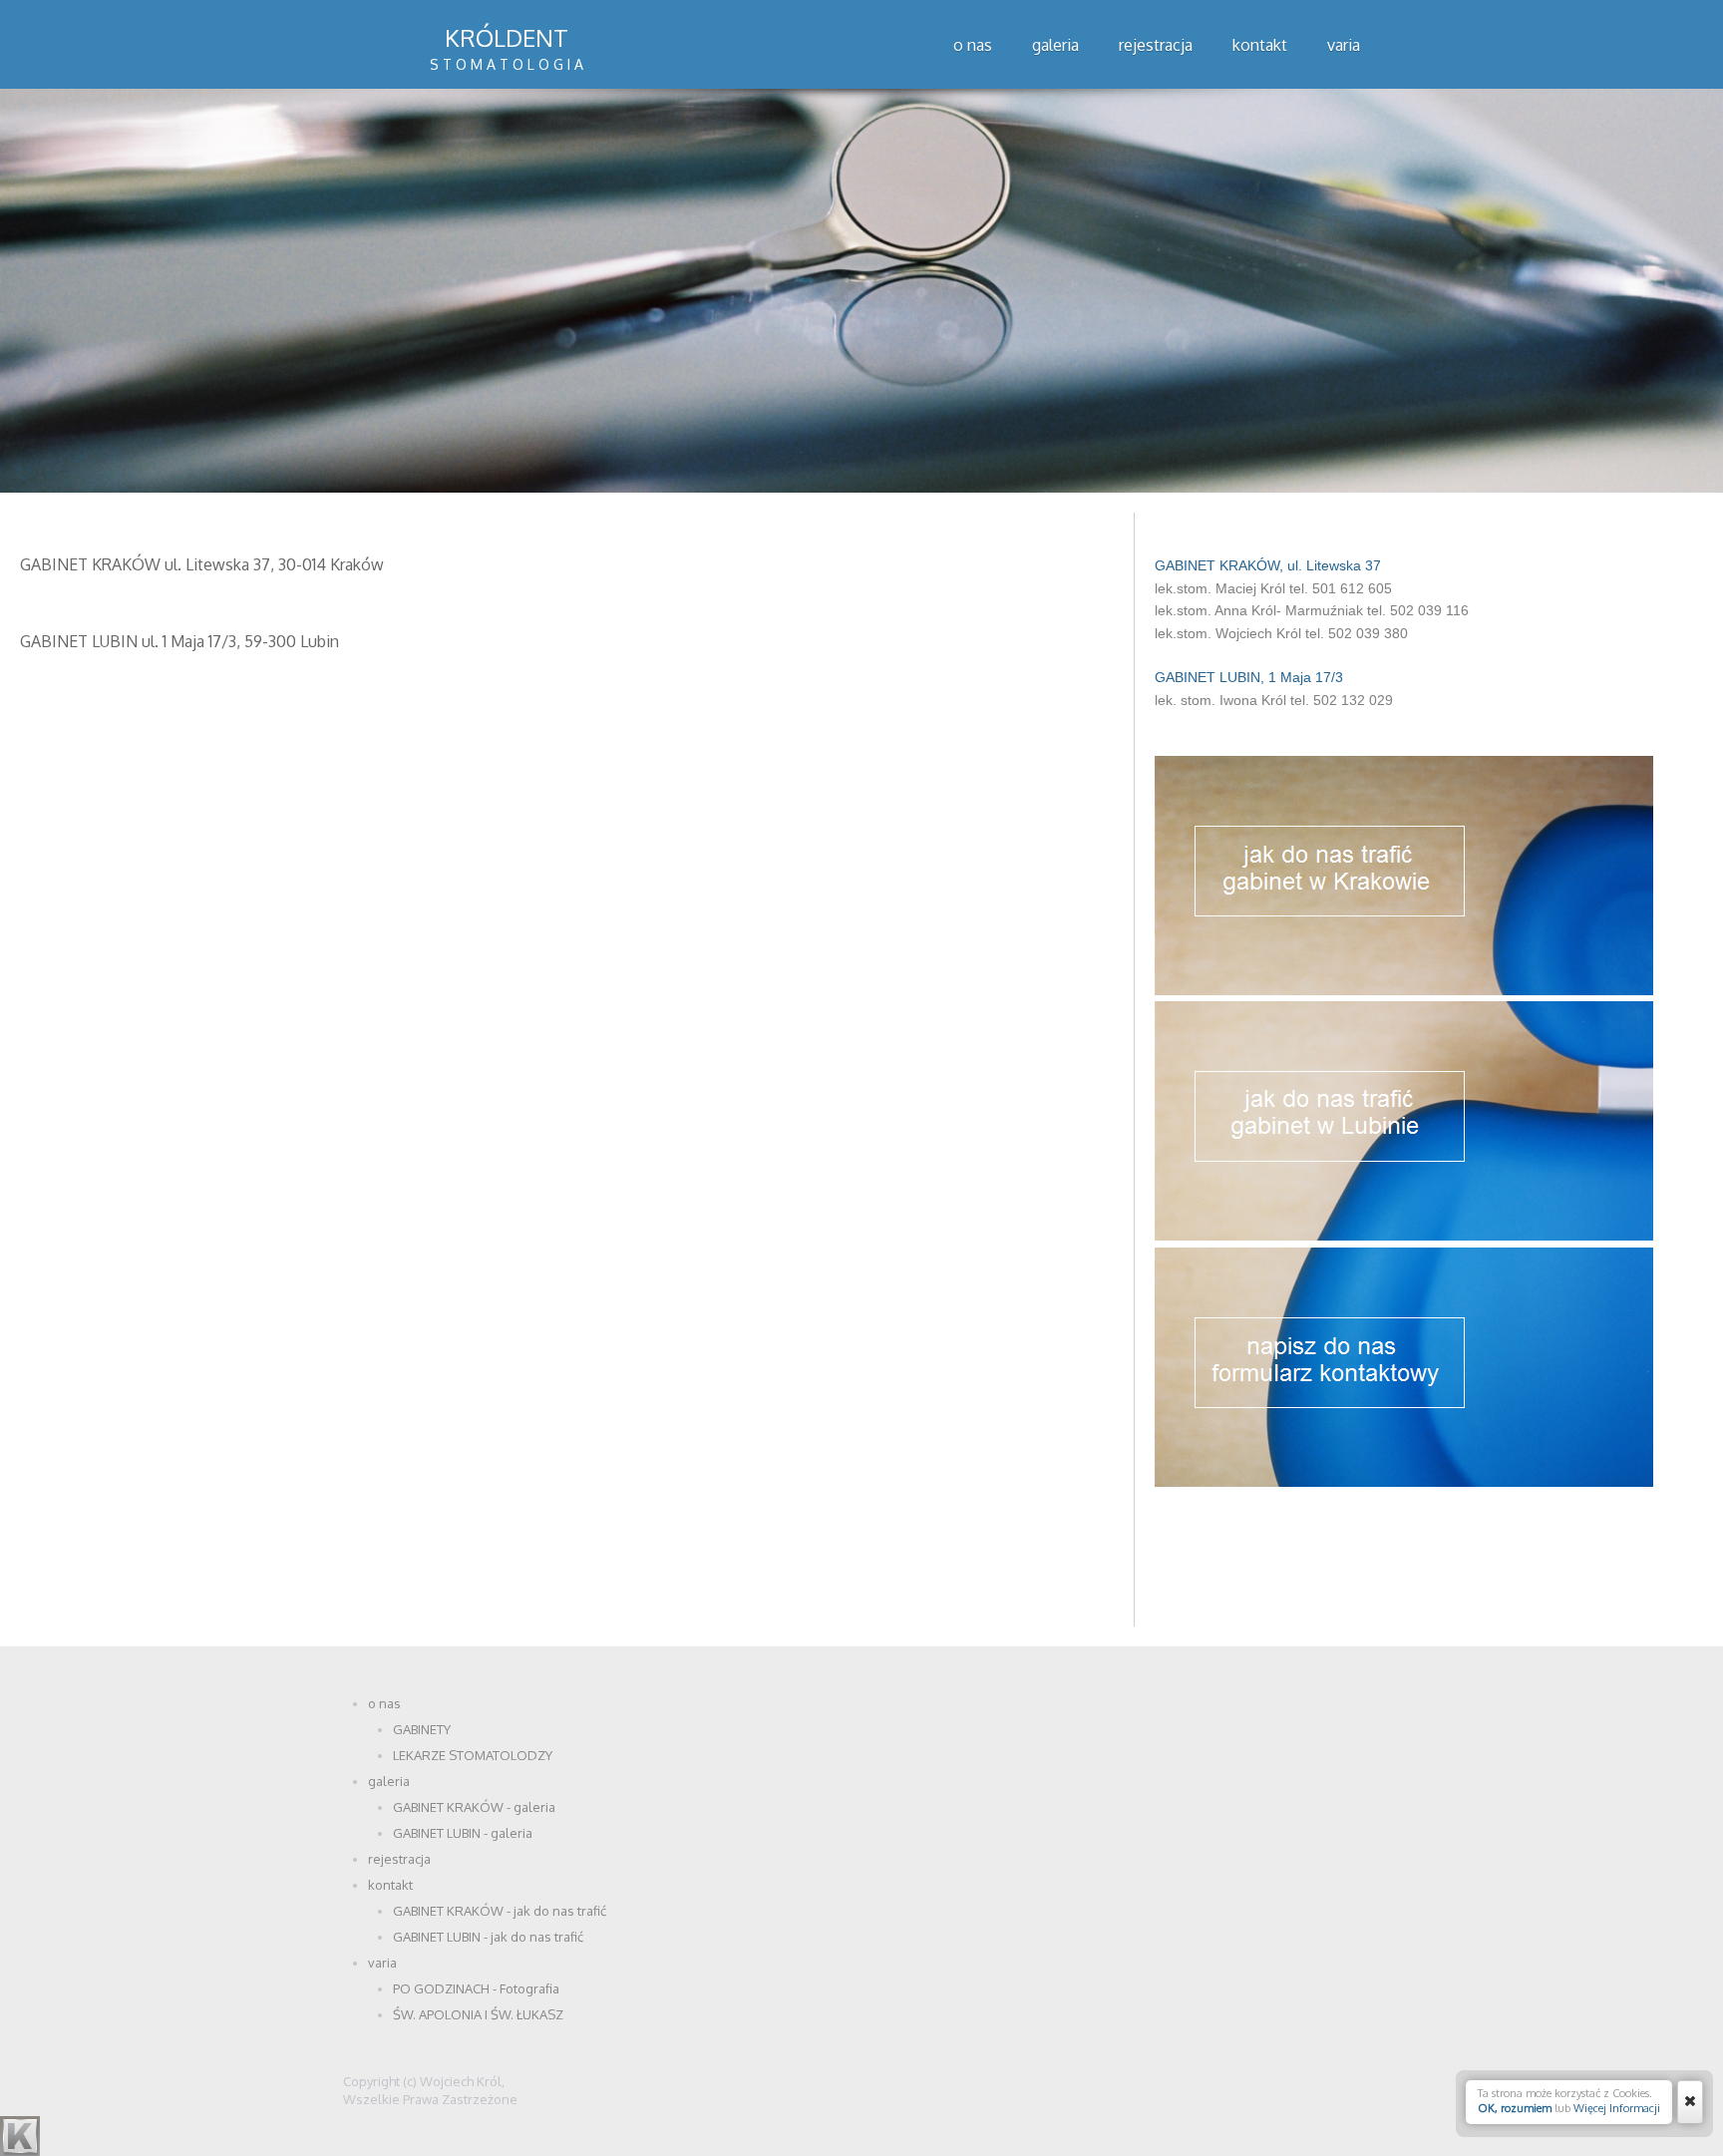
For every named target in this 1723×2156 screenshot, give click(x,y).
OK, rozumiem (1515, 2108)
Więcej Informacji (1617, 2108)
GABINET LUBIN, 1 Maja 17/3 (1249, 677)
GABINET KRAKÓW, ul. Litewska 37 (1268, 565)
